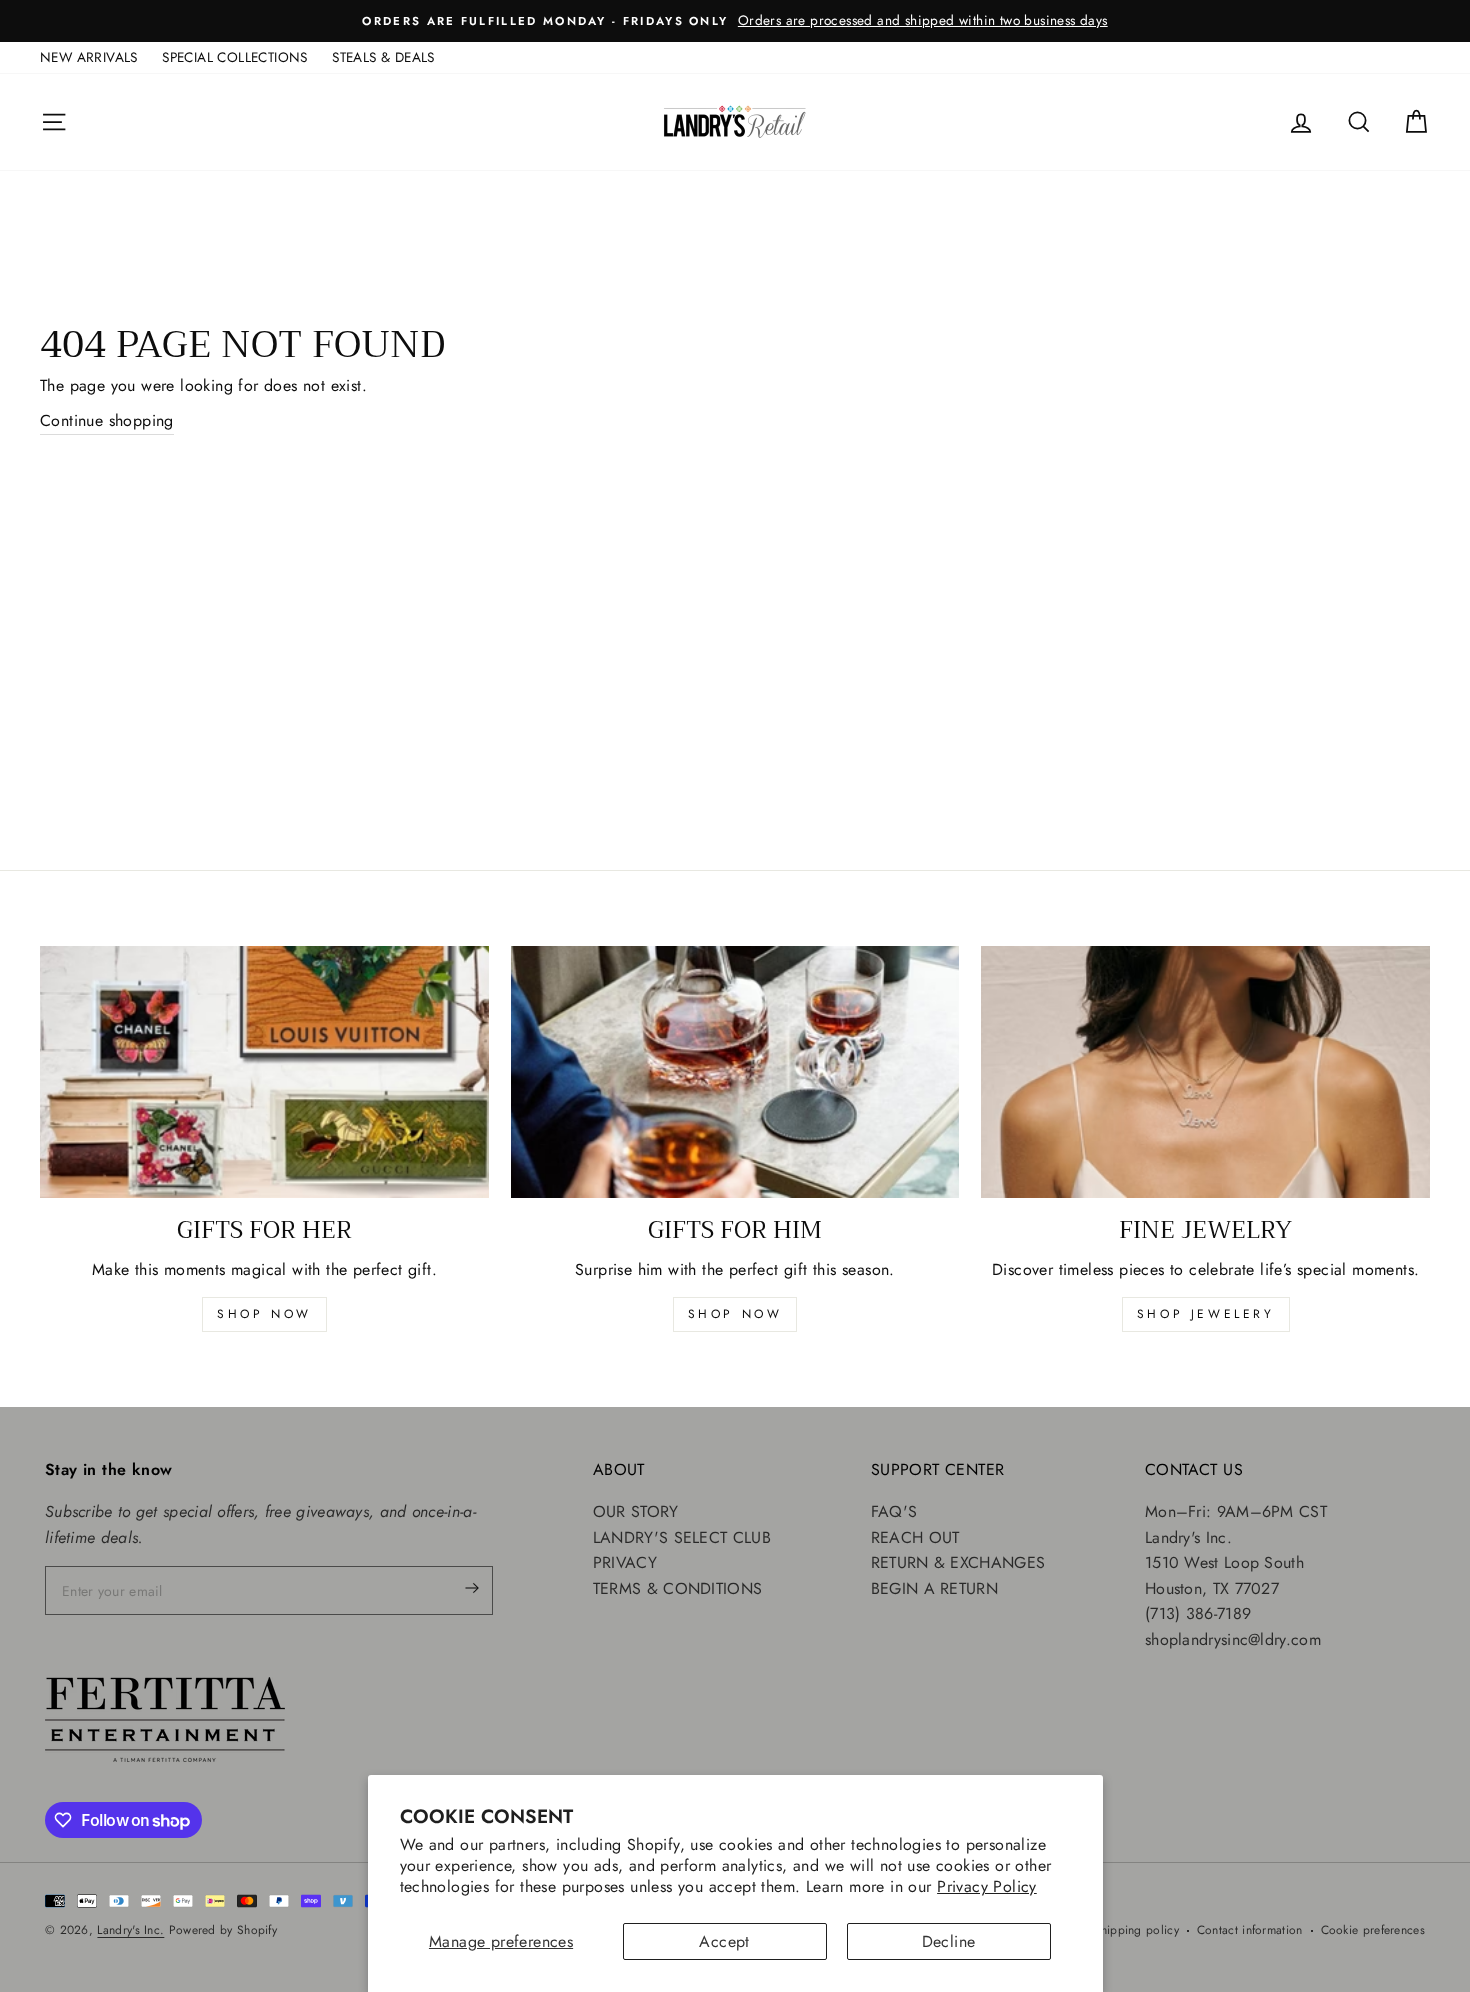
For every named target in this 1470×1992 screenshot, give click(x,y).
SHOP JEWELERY (1206, 1314)
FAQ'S (894, 1511)
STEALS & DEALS (383, 57)
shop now (264, 1314)
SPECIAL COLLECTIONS (235, 57)
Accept (724, 1941)
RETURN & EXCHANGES (958, 1562)
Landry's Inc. (130, 1930)
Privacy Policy (987, 1886)
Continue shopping (107, 420)
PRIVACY (625, 1562)
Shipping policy (1136, 1930)
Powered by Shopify (223, 1930)
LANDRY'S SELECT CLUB (682, 1537)
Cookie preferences (1373, 1930)
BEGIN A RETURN (934, 1588)
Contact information (1250, 1930)
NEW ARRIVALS (89, 57)
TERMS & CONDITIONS (677, 1588)
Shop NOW (735, 1314)
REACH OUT (915, 1537)
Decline (949, 1941)
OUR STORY (636, 1511)
